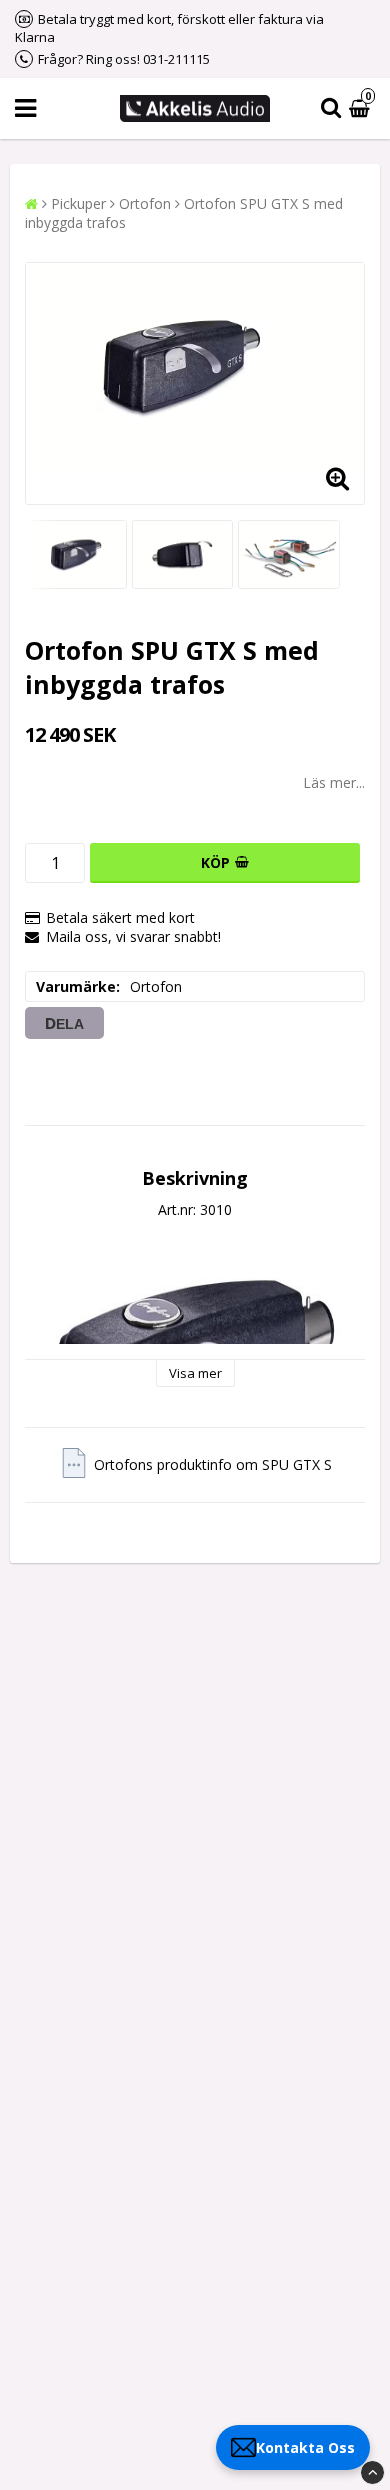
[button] (362, 108)
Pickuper (78, 203)
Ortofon (145, 203)
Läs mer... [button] (334, 782)
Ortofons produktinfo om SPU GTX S (213, 1464)
